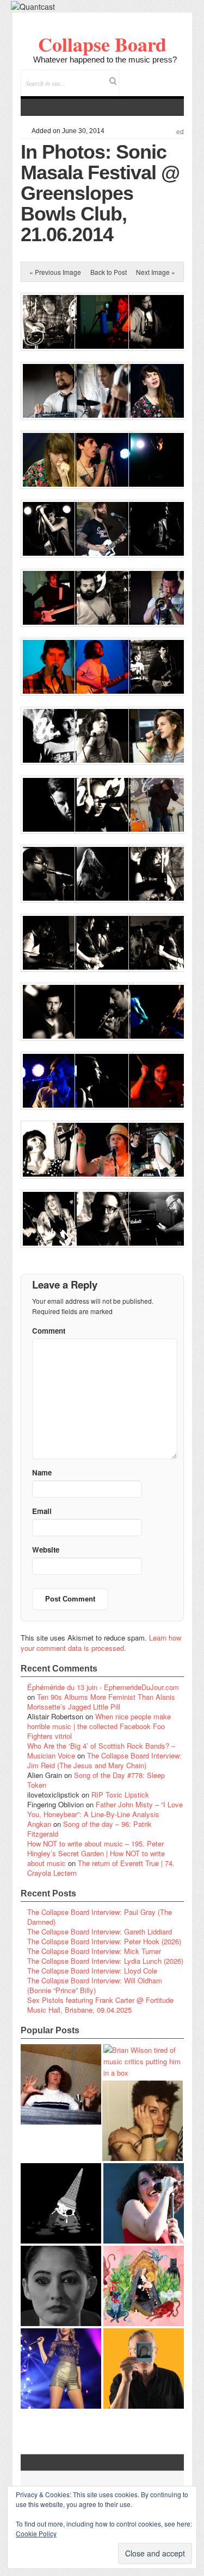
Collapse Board (102, 44)
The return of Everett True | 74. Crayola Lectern (101, 1868)
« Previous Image (55, 272)
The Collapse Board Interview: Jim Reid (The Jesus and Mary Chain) (104, 1760)
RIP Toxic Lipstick (120, 1795)
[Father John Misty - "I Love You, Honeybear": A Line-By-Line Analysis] (144, 2286)
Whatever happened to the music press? (105, 59)
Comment (49, 1331)
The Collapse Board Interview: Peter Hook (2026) (104, 1941)
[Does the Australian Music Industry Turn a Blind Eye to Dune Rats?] (61, 2203)
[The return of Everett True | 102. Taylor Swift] (61, 2368)
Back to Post (109, 272)
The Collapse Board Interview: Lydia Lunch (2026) (105, 1961)
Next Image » (156, 272)
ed (180, 132)
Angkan (39, 1824)
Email (161, 76)
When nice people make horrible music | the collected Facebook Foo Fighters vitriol (99, 1726)
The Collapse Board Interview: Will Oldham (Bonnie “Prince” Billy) (95, 1985)
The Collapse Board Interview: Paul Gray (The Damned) (100, 1917)
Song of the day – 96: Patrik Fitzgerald (89, 1829)
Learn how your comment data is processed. (101, 1643)
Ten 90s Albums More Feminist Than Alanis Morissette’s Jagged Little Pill (101, 1702)
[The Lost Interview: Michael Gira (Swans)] (144, 2368)
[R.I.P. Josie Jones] (61, 2286)
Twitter (131, 76)
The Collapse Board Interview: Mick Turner (94, 1951)
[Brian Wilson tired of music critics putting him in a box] (144, 2061)
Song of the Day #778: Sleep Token (96, 1780)
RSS (175, 76)
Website (46, 1550)
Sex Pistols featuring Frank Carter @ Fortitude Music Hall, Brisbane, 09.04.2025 (100, 2005)
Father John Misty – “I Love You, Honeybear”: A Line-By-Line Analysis (105, 1809)
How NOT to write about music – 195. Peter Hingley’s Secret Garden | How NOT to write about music (96, 1853)
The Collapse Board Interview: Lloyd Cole (92, 1971)
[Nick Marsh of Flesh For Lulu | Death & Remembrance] (143, 2121)
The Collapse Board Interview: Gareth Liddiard (100, 1931)
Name (42, 1472)
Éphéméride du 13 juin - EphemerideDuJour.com (103, 1687)
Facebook (146, 76)
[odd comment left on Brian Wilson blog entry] (61, 2084)
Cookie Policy (36, 2533)
